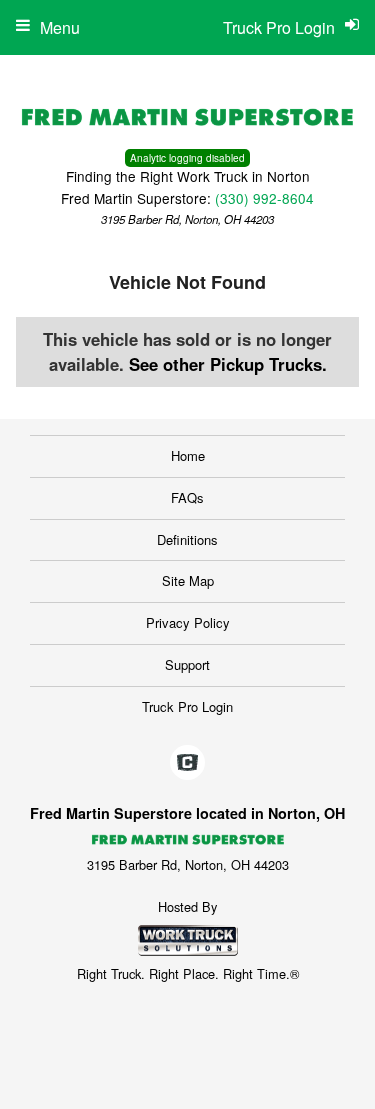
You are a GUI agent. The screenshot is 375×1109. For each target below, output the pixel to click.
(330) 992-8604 (264, 198)
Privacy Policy (188, 622)
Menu (60, 27)
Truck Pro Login (187, 706)
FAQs (187, 497)
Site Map (188, 580)
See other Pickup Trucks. (228, 364)
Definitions (187, 539)
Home (188, 455)
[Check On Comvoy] (187, 763)
